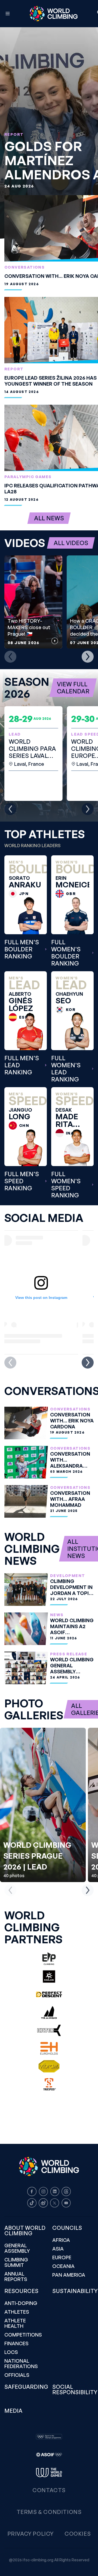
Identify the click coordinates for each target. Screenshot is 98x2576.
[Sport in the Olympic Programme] (49, 2437)
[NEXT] (88, 657)
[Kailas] (49, 1976)
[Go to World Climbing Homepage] (54, 14)
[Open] (8, 14)
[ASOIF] (49, 2455)
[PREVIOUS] (10, 657)
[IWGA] (49, 2473)
